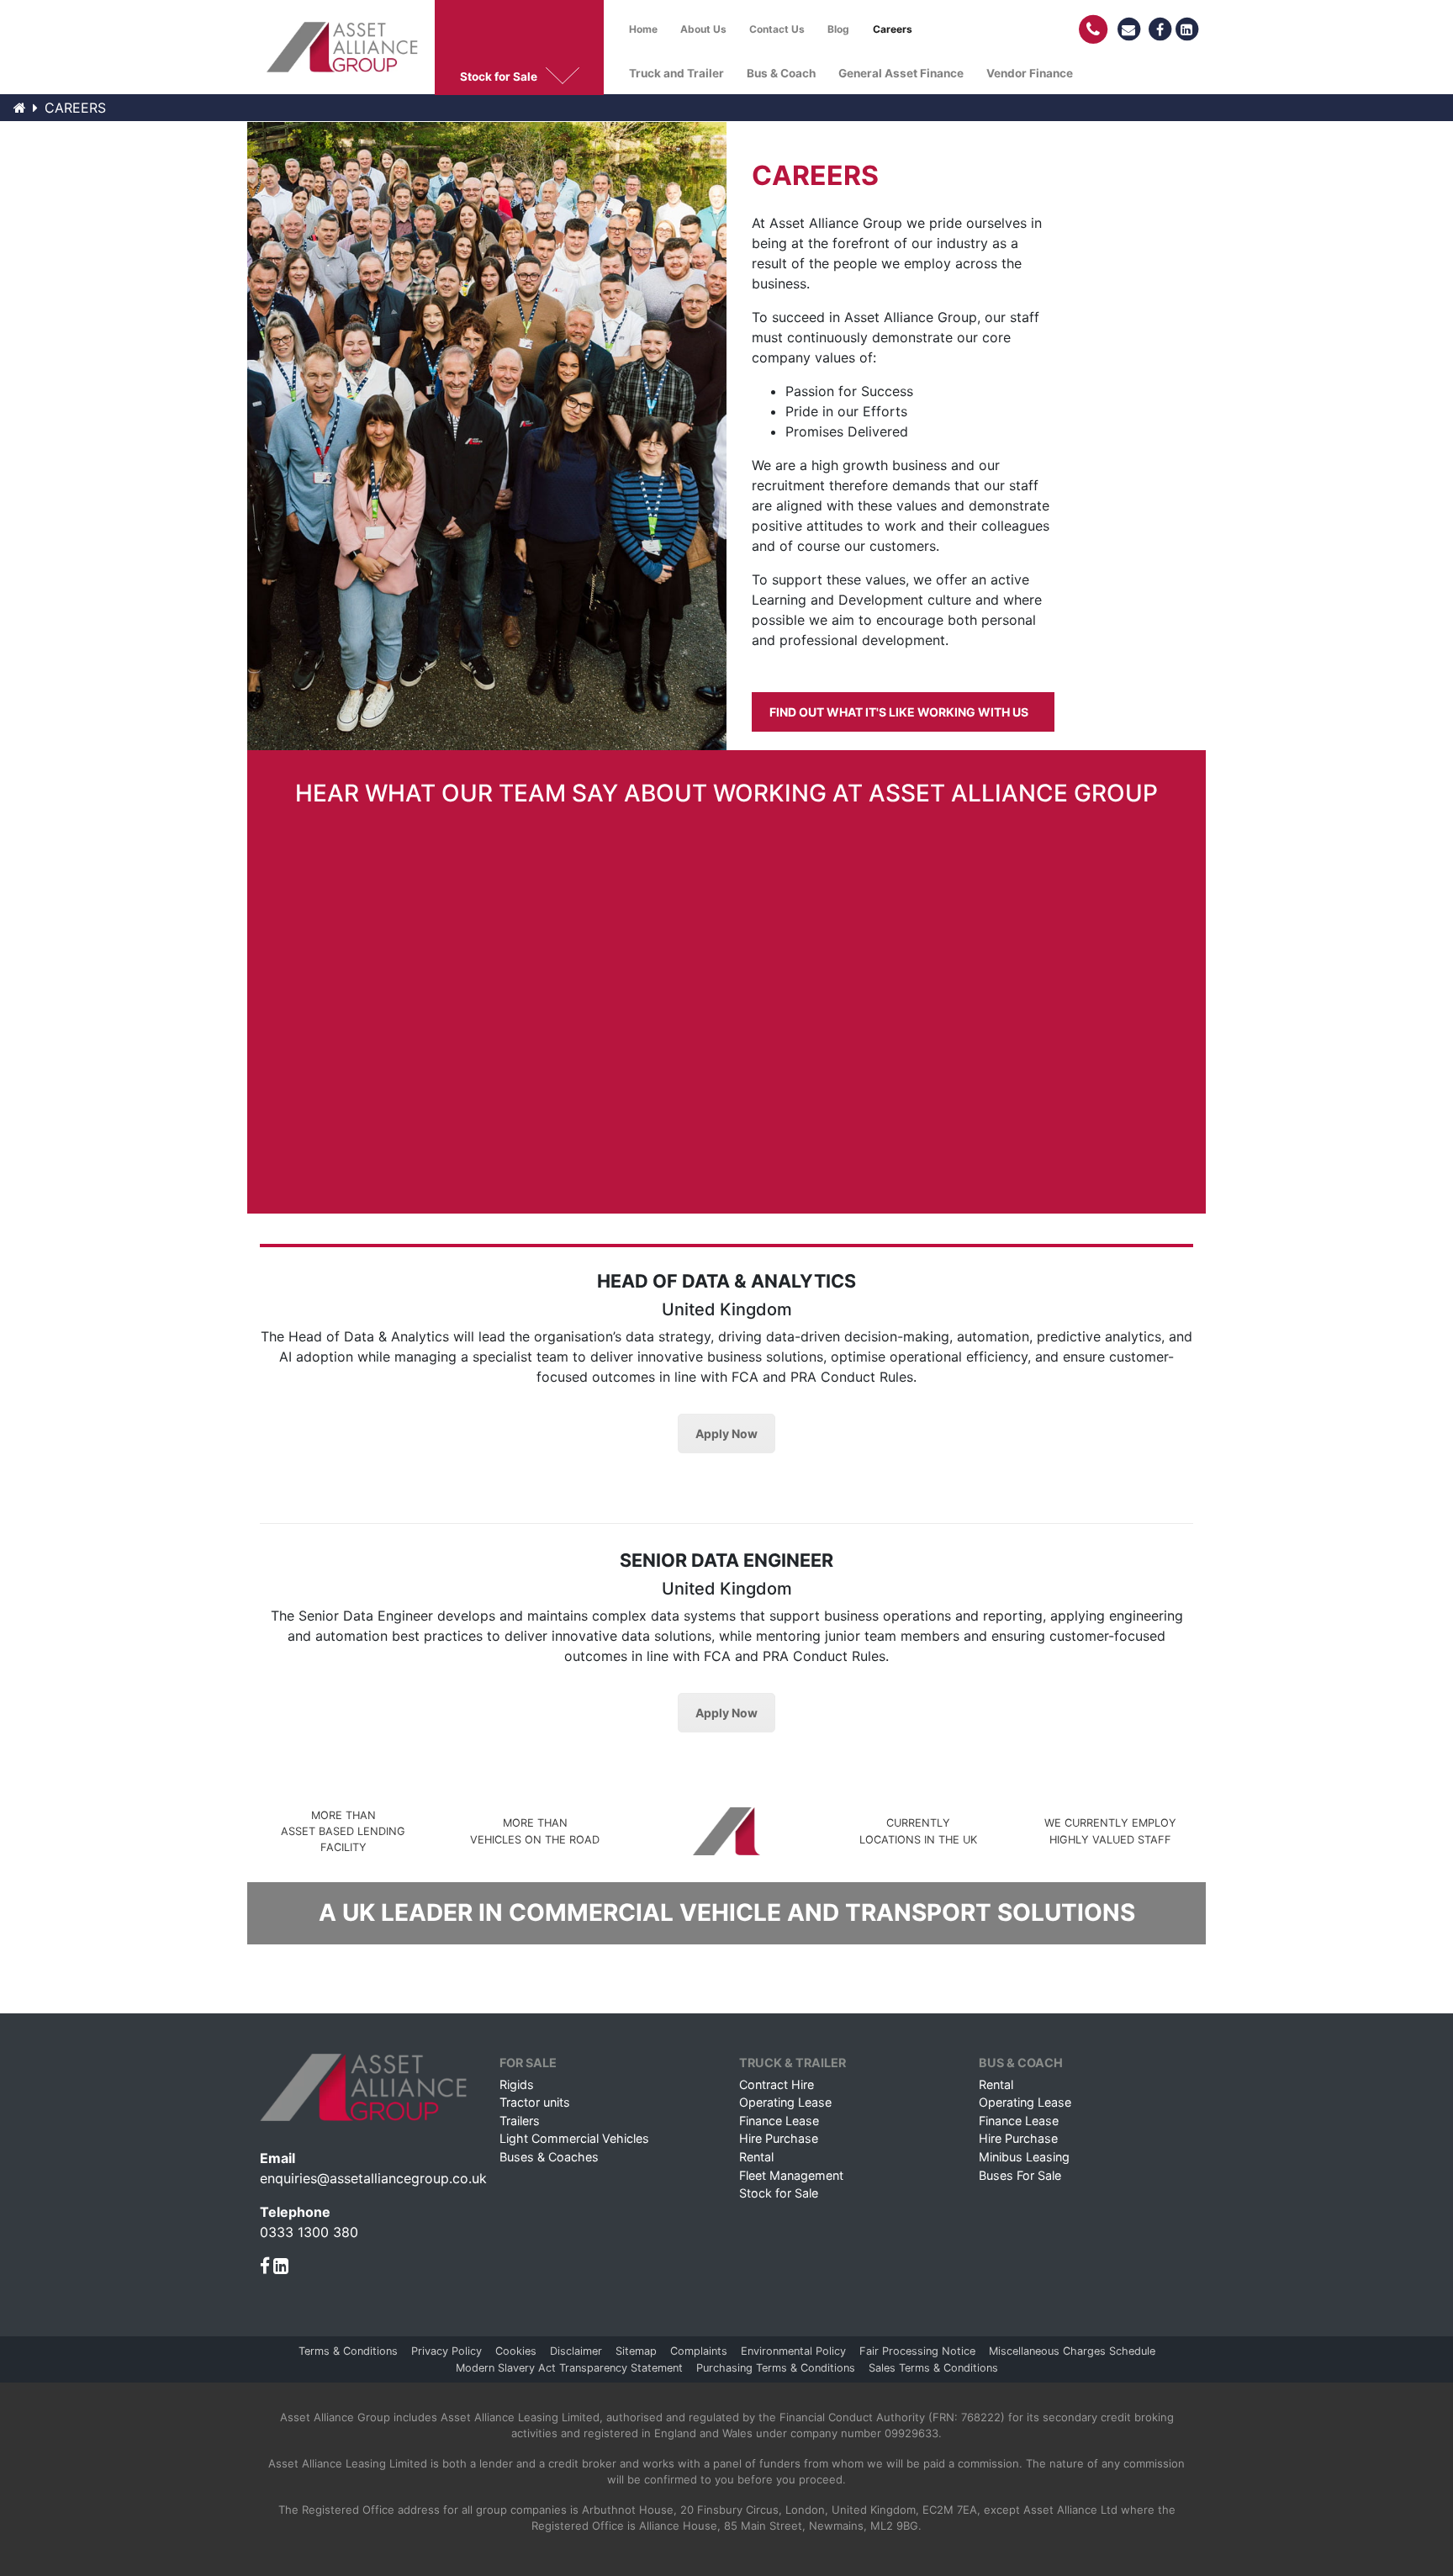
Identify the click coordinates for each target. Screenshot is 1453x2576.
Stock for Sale (779, 2193)
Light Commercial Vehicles (574, 2138)
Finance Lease (779, 2121)
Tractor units (535, 2102)
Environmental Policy (793, 2351)
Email (277, 2158)
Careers (893, 29)
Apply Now (726, 1433)
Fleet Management (791, 2175)
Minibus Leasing (1024, 2157)
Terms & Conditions (348, 2351)
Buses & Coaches (549, 2157)
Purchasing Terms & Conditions (776, 2368)
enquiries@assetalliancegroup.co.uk (373, 2178)
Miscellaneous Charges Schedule (1072, 2351)
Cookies (516, 2351)
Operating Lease (785, 2102)
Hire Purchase (779, 2138)
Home (643, 29)
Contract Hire (777, 2084)
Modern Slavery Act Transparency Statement (569, 2368)
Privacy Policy (446, 2351)
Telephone (295, 2212)
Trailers (520, 2121)
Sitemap (636, 2351)
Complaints (699, 2351)
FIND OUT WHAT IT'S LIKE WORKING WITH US (899, 712)
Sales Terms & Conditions (933, 2368)
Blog (838, 29)
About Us (703, 29)
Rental (756, 2157)
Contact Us (777, 29)
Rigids (517, 2084)
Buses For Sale (1020, 2175)
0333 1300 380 (309, 2232)
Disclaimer (576, 2351)
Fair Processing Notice (917, 2351)
